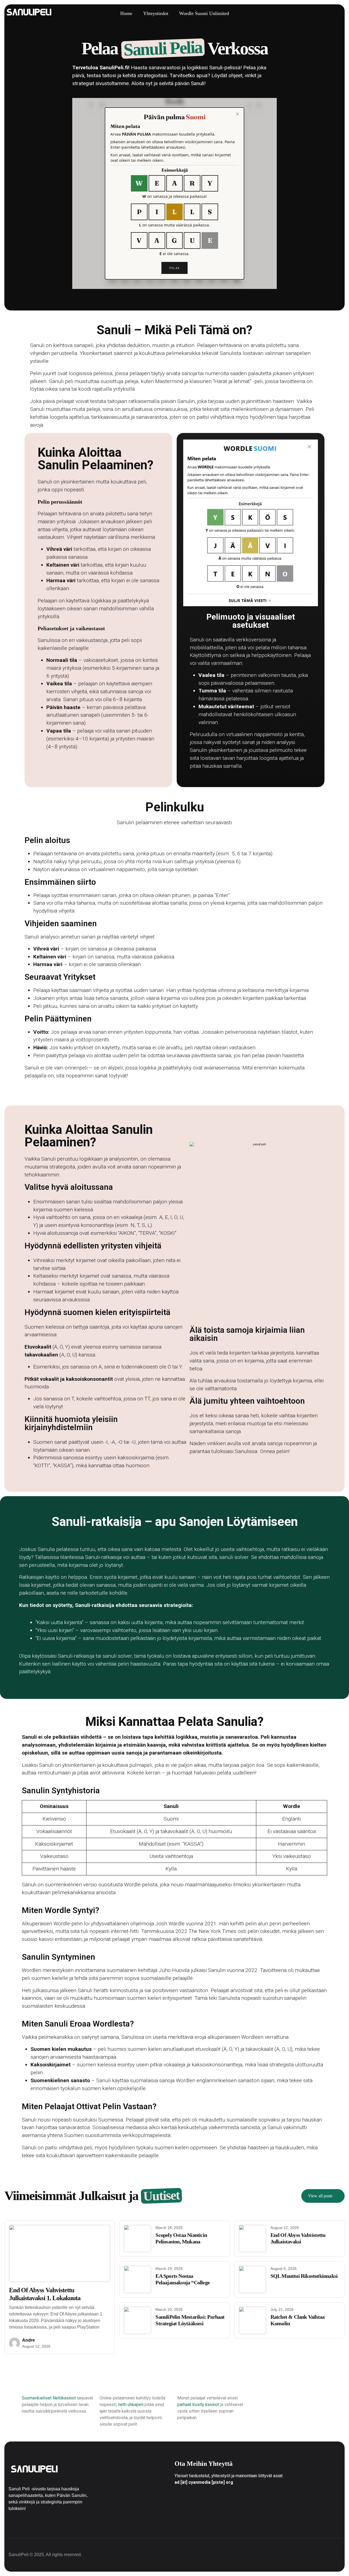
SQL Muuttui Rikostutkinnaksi (304, 2276)
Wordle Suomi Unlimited (204, 13)
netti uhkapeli (131, 2405)
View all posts (320, 2196)
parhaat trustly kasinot (198, 2405)
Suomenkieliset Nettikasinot (49, 2398)
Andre (28, 2340)
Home (126, 13)
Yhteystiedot (156, 13)
